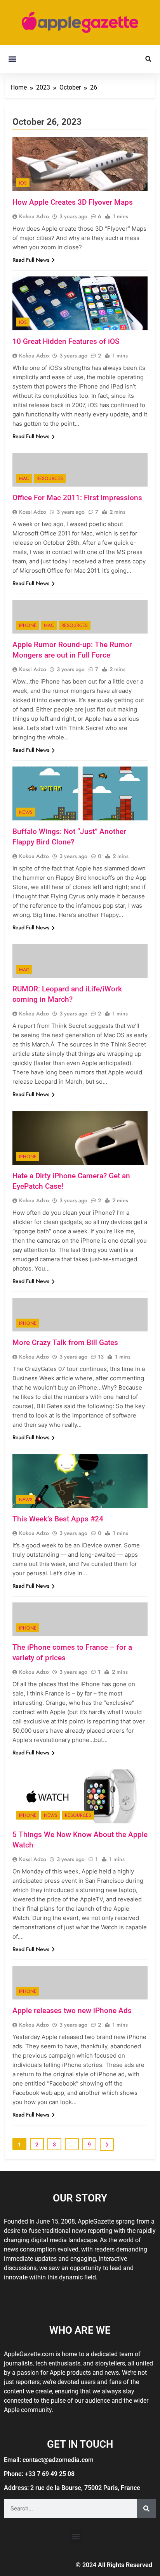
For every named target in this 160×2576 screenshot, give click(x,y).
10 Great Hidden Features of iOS (66, 341)
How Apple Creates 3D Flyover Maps (73, 202)
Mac (24, 478)
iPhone (28, 625)
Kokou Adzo (34, 216)
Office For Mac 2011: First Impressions (77, 498)
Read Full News (31, 260)
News (26, 812)
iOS (23, 183)
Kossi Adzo (33, 512)
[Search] (146, 2509)
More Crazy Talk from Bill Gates (65, 1342)
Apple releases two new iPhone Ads (72, 2011)
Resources (50, 478)
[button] (12, 59)
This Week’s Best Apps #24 (58, 1519)
